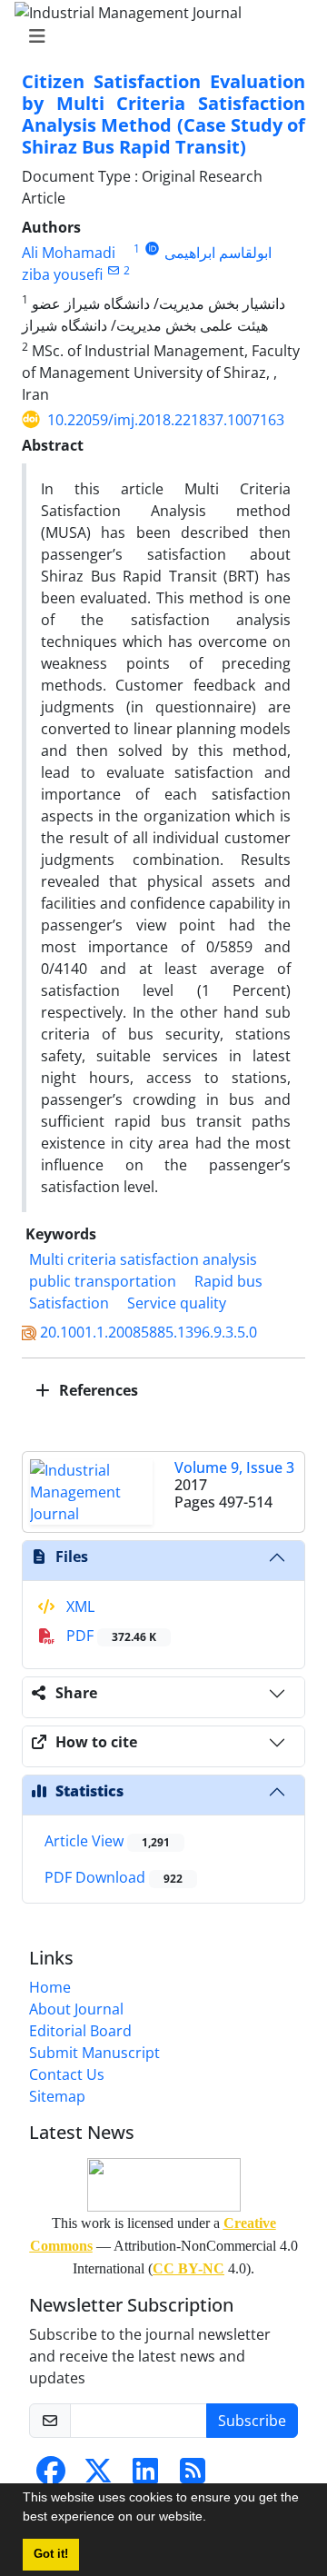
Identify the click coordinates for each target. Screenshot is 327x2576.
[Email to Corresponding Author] (113, 270)
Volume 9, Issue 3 (234, 1467)
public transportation (103, 1281)
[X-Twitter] (98, 2476)
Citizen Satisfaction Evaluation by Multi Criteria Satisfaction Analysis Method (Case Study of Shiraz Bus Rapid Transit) (163, 114)
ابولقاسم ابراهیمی (218, 253)
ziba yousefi (62, 274)
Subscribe (252, 2421)
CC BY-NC (188, 2268)
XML (79, 1606)
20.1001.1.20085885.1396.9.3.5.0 (149, 1332)
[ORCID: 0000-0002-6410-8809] (152, 249)
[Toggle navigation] (158, 36)
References (97, 1390)
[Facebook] (51, 2476)
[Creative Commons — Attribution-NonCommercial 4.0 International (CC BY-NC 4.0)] (163, 2185)
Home (50, 1987)
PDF (109, 1636)
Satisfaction (69, 1303)
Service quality (177, 1303)
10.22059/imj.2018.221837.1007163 (166, 420)
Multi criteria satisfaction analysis (143, 1259)
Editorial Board (80, 2031)
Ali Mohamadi (69, 253)
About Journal (76, 2009)
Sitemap (57, 2096)
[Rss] (193, 2476)
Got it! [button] (51, 2554)
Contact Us (67, 2074)
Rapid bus (228, 1281)
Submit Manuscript (94, 2053)
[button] (213, 2519)
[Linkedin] (145, 2476)
